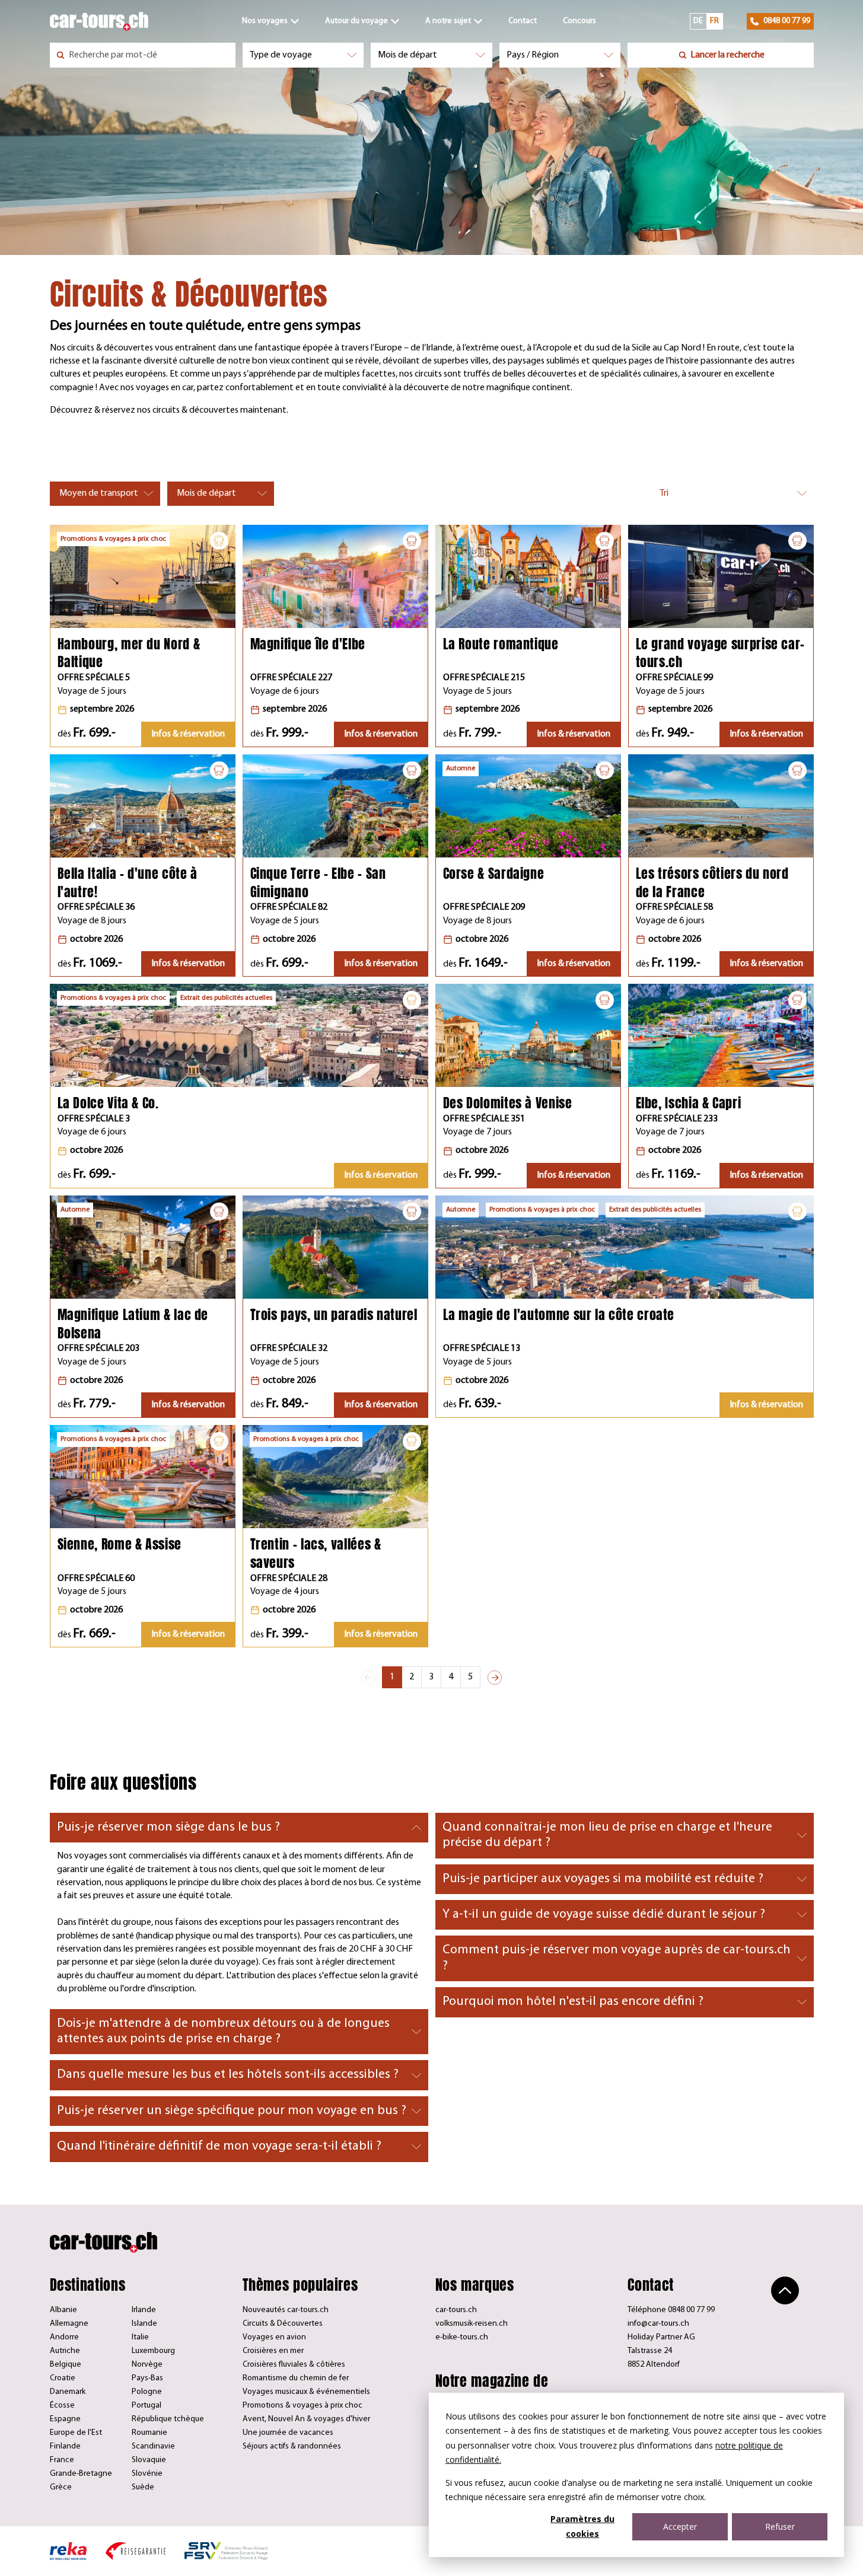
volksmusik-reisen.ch (472, 2324)
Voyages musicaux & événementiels (306, 2392)
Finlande (65, 2446)
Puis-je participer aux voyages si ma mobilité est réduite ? (603, 1879)
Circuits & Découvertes (283, 2324)
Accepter (680, 2526)
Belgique (66, 2365)
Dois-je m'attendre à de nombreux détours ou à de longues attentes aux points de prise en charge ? (223, 2031)
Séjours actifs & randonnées (292, 2446)
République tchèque (168, 2419)
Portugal (147, 2406)
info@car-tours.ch (658, 2324)
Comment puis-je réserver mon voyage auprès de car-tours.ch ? (617, 1958)
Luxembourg (153, 2351)
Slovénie (147, 2474)
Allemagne (69, 2324)
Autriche (65, 2351)
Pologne (147, 2392)
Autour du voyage (356, 21)
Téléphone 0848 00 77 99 (671, 2310)
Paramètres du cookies (582, 2526)
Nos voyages (265, 21)
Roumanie (149, 2433)
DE (698, 21)
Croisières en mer (273, 2351)
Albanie (63, 2310)
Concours (579, 21)
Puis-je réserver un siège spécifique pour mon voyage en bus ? (232, 2111)
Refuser (780, 2526)
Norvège (147, 2365)
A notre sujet (448, 21)
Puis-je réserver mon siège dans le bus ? (168, 1827)
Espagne (65, 2419)
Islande (144, 2324)
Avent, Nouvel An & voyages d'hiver (306, 2419)
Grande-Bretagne (81, 2474)
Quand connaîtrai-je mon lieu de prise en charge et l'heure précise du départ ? (607, 1835)
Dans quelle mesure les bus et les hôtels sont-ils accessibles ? (228, 2075)
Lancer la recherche (727, 55)
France (62, 2460)
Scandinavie (153, 2446)
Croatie (63, 2378)
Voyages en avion (274, 2337)
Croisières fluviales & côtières (294, 2365)
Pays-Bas (147, 2378)
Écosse (62, 2406)
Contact (523, 21)
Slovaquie (149, 2460)
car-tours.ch (456, 2310)
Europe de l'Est (76, 2433)
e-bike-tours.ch (462, 2337)
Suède (143, 2487)
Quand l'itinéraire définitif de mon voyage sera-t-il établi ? (219, 2146)
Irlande (144, 2310)
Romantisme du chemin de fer (296, 2378)
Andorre (64, 2337)
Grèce (61, 2487)
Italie (140, 2337)
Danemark (68, 2392)
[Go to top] (785, 2290)
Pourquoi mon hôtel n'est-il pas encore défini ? (573, 2002)
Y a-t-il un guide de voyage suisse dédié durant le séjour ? (604, 1915)
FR (714, 21)
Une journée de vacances (288, 2433)
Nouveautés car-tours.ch (286, 2310)
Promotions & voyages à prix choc (302, 2406)
